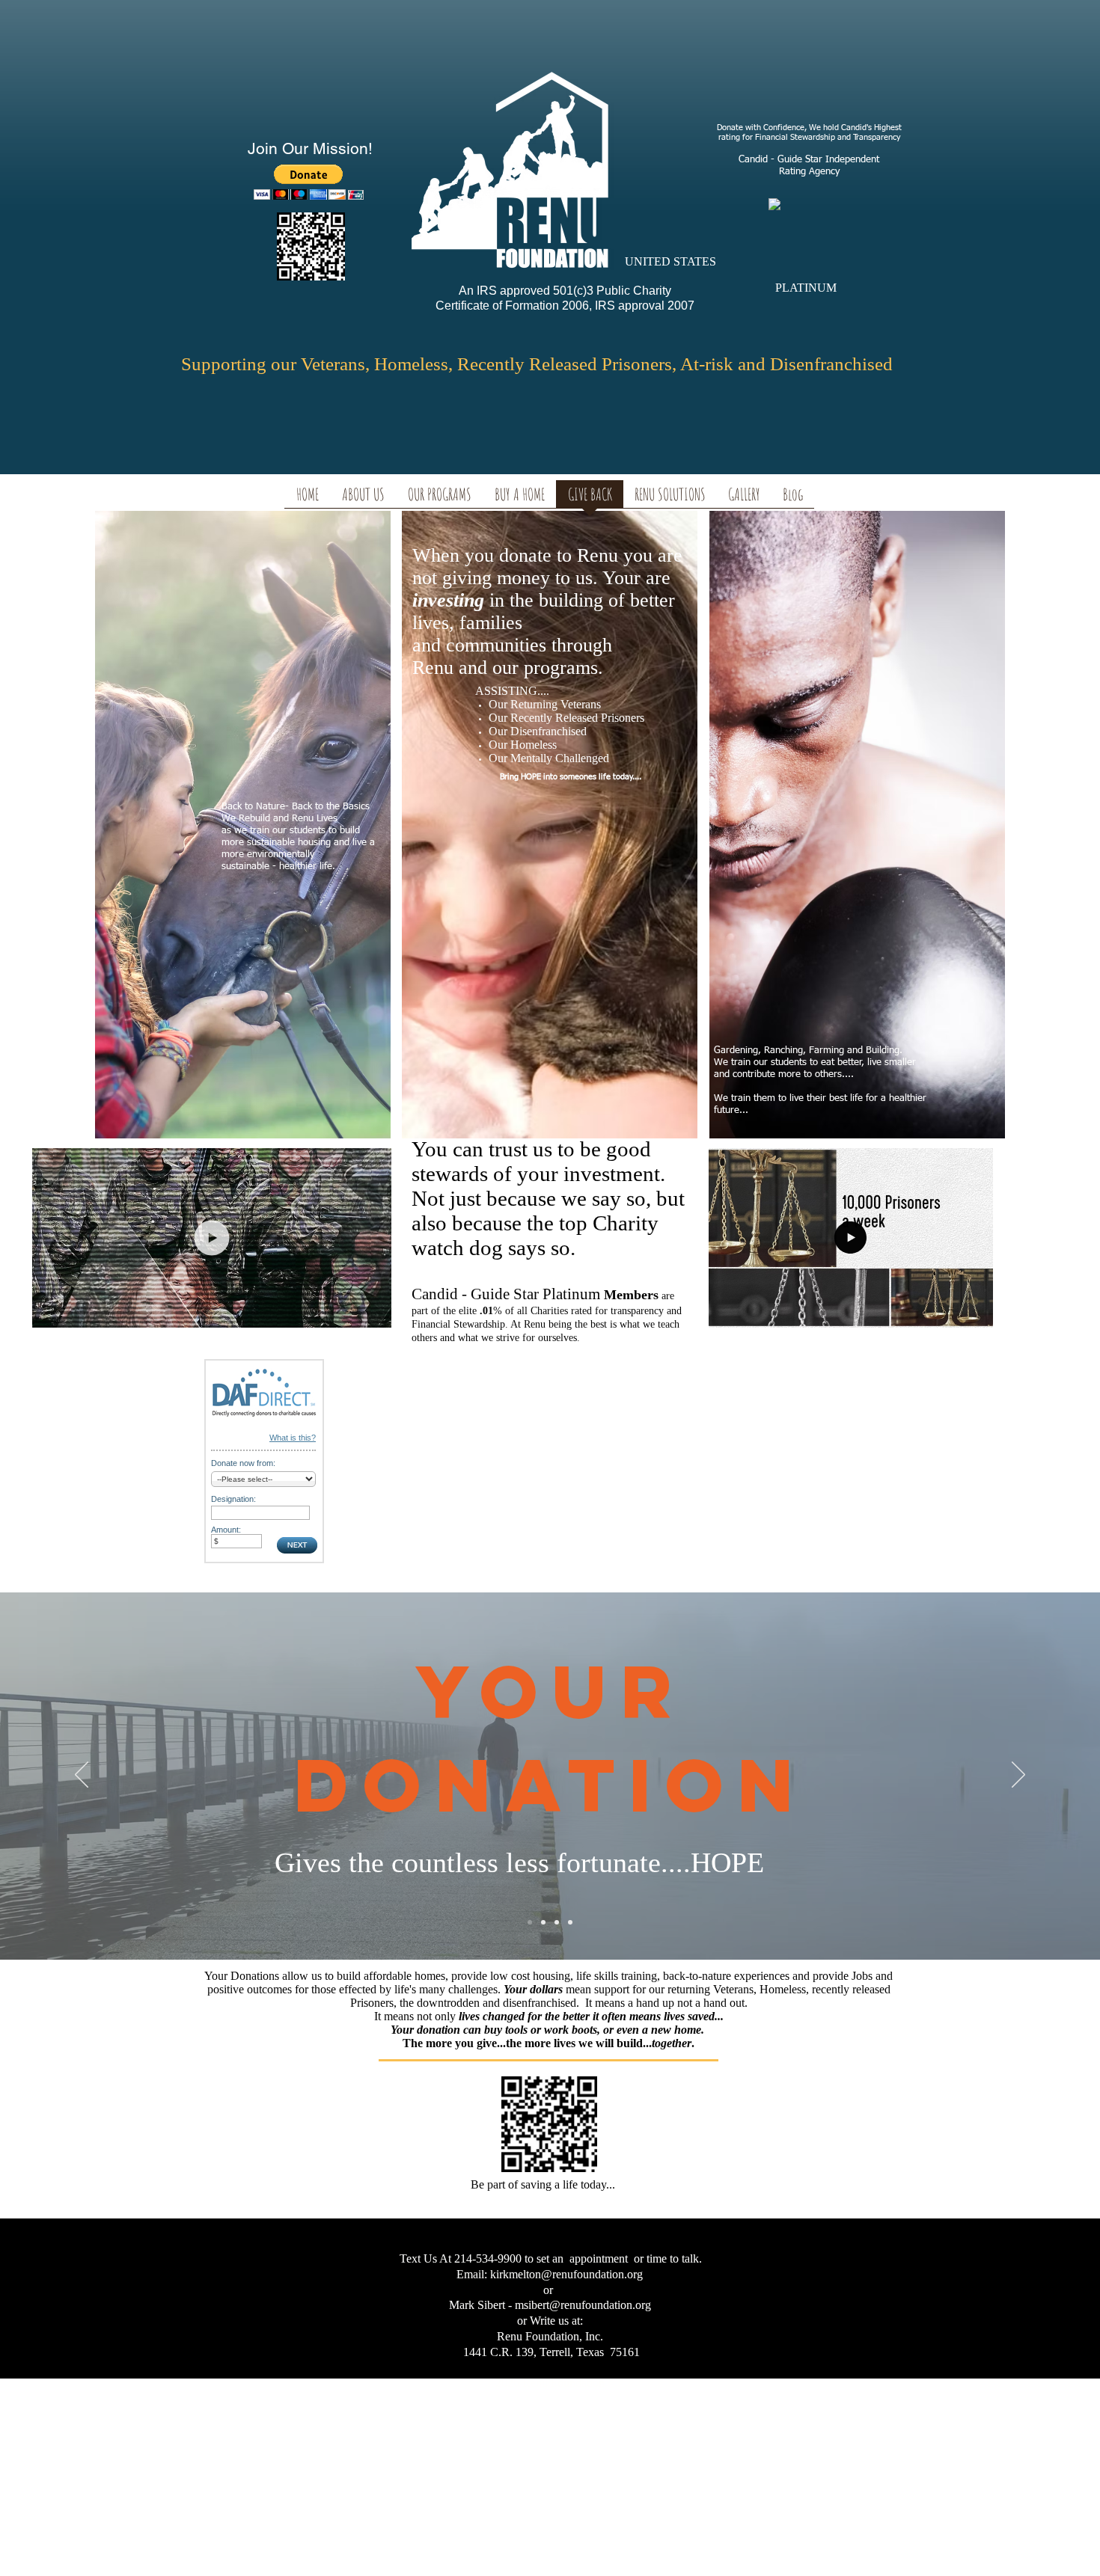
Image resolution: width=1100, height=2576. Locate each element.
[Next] (1018, 1776)
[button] (974, 1311)
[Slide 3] (557, 1922)
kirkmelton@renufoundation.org (566, 2274)
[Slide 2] (543, 1922)
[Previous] (82, 1776)
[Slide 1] (530, 1922)
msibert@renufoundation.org (583, 2305)
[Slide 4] (570, 1922)
